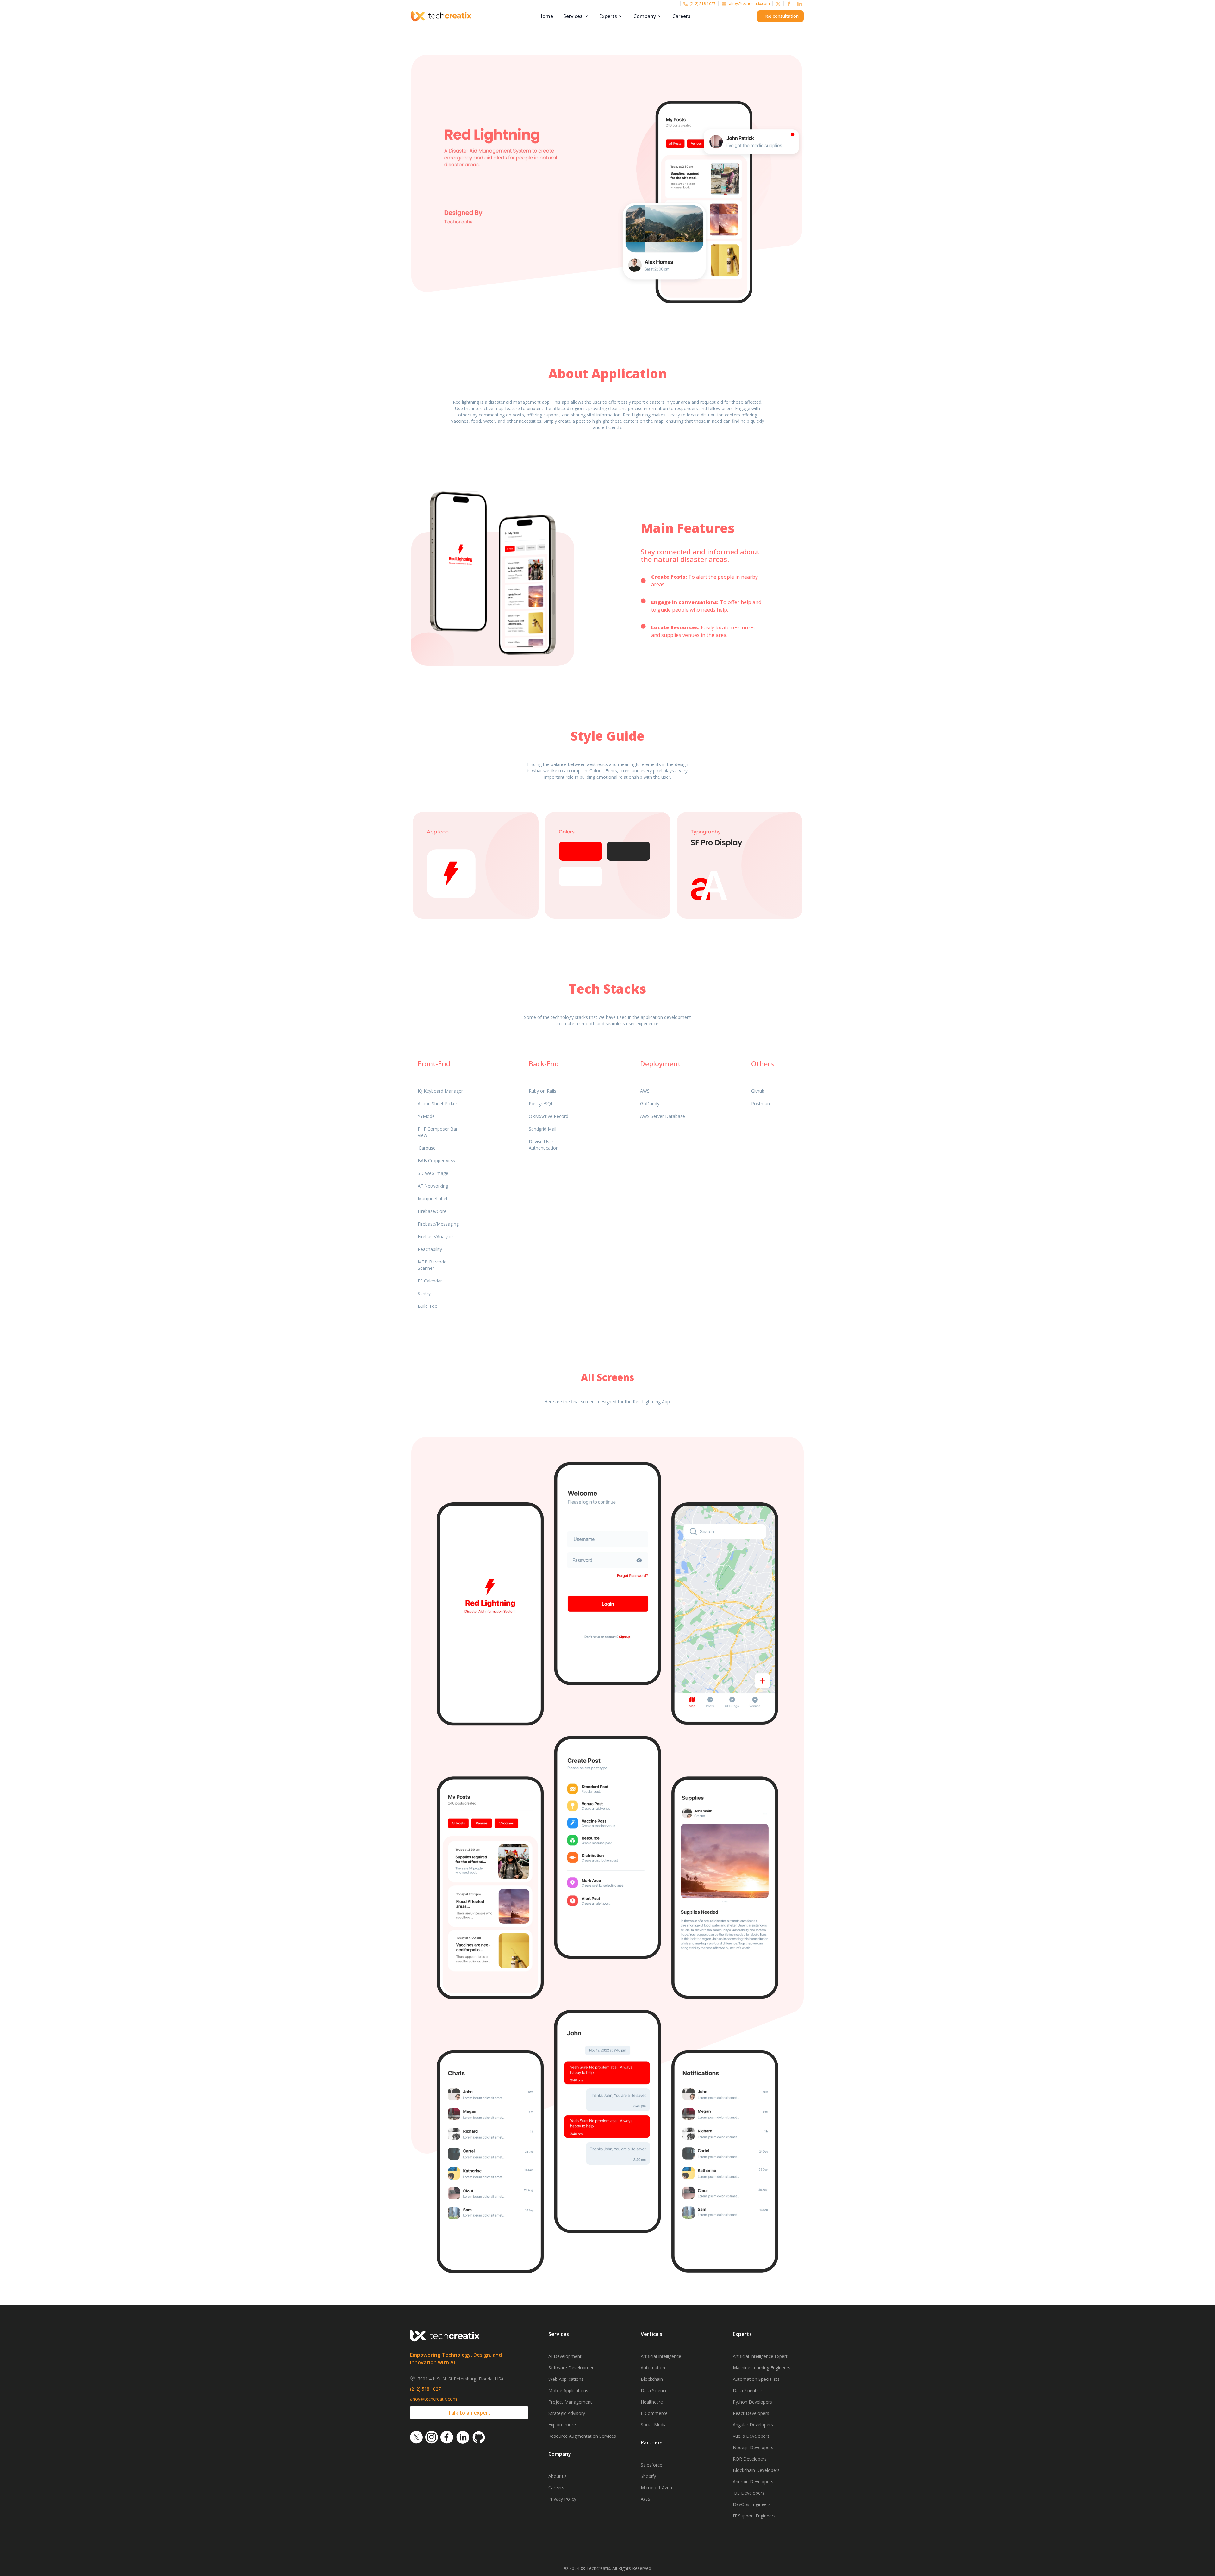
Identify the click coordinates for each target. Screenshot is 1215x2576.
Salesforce (651, 2465)
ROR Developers (750, 2459)
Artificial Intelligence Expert (760, 2356)
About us (558, 2476)
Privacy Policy (562, 2499)
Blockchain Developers (756, 2470)
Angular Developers (753, 2425)
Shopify (648, 2476)
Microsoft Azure (657, 2488)
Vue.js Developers (751, 2436)
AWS (645, 2499)
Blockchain (652, 2379)
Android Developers (753, 2482)
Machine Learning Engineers (762, 2368)
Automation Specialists (756, 2379)
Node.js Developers (753, 2447)
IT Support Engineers (754, 2516)
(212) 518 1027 (703, 4)
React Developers (751, 2413)
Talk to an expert (469, 2413)
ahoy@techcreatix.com (749, 4)
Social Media (654, 2425)
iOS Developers (749, 2493)
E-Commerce (654, 2413)
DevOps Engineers (752, 2504)
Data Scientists (748, 2390)
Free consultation (780, 16)
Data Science (654, 2390)
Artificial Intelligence (661, 2356)
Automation (653, 2368)
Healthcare (652, 2402)
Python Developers (752, 2402)
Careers (681, 16)
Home (546, 16)
